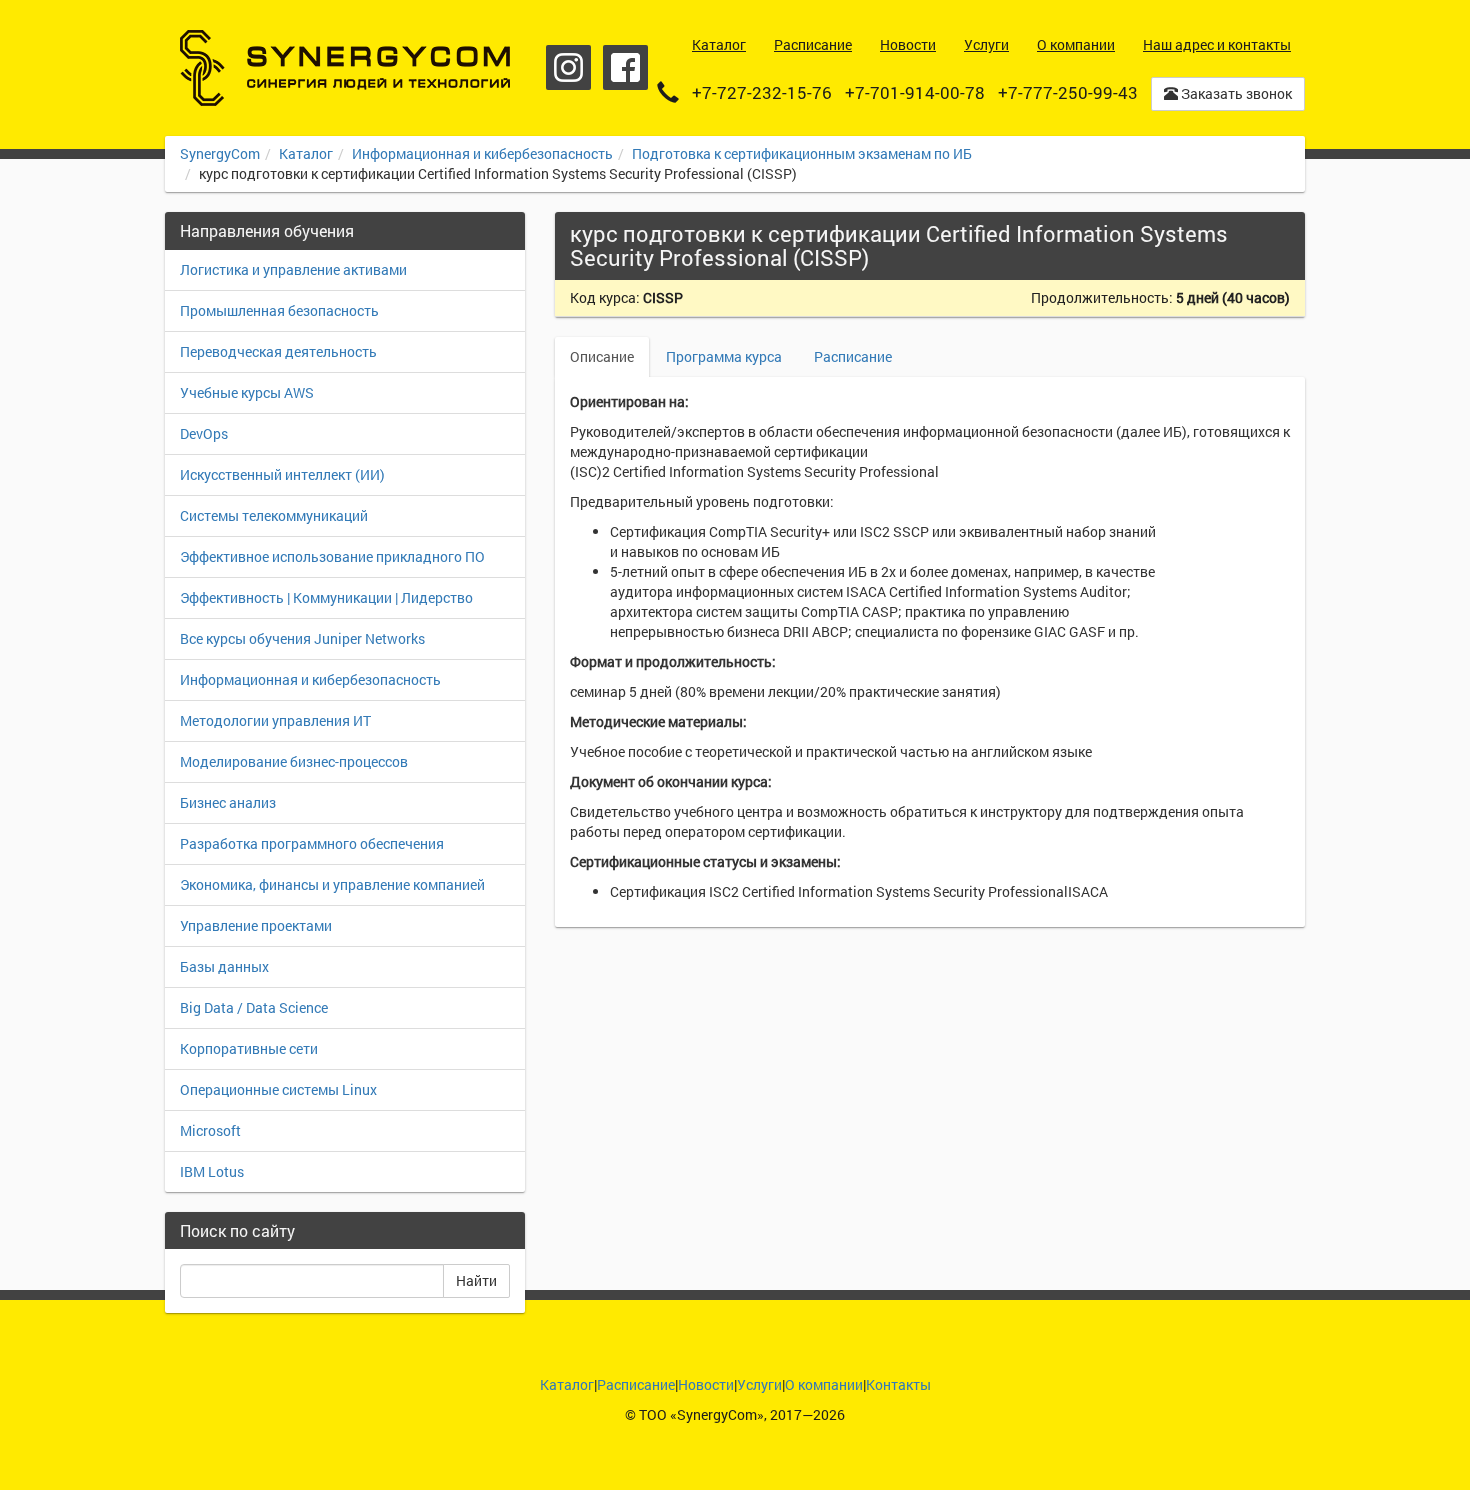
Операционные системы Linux (278, 1089)
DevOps (204, 433)
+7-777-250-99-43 (1068, 92)
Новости (706, 1384)
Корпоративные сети (249, 1048)
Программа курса (724, 356)
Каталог (306, 153)
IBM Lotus (212, 1171)
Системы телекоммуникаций (274, 515)
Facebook (625, 67)
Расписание (853, 356)
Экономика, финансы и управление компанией (332, 884)
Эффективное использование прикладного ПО (332, 556)
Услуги (759, 1384)
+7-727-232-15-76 (762, 92)
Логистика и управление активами (293, 269)
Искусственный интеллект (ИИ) (282, 474)
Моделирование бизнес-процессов (294, 761)
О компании (824, 1384)
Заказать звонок (1235, 93)
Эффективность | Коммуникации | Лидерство (326, 597)
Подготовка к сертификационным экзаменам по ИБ (802, 153)
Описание (602, 356)
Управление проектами (256, 925)
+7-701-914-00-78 (915, 92)
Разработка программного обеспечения (312, 843)
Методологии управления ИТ (275, 720)
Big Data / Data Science (254, 1007)
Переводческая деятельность (278, 351)
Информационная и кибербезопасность (482, 153)
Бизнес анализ (228, 802)
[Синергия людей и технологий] (345, 68)
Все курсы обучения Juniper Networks (302, 638)
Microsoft (210, 1130)
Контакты (898, 1384)
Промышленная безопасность (279, 310)
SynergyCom (220, 153)
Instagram (568, 67)
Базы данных (224, 966)
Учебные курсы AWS (247, 392)
